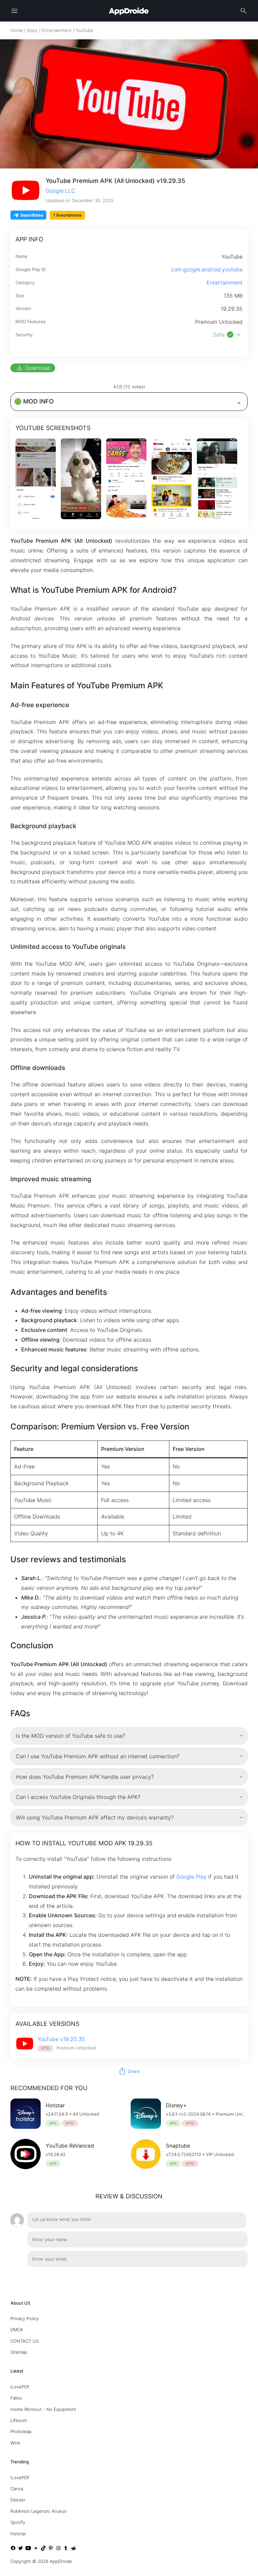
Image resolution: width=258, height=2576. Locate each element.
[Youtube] (28, 2549)
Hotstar (18, 2534)
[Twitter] (20, 2549)
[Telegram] (36, 2549)
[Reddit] (74, 2549)
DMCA (17, 2330)
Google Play (191, 1877)
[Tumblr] (66, 2549)
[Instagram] (58, 2549)
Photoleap (21, 2431)
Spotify (18, 2522)
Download (33, 368)
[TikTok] (43, 2549)
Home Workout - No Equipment (43, 2409)
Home (17, 30)
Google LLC (60, 191)
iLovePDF (20, 2387)
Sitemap (19, 2352)
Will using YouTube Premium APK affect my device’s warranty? (95, 1817)
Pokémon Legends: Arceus (38, 2511)
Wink (15, 2443)
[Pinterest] (51, 2549)
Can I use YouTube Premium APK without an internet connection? (98, 1756)
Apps (32, 30)
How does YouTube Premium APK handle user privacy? (85, 1777)
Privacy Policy (25, 2318)
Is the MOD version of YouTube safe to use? (71, 1736)
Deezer (18, 2500)
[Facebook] (13, 2549)
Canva (17, 2489)
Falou (16, 2398)
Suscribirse (32, 215)
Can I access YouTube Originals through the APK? (78, 1797)
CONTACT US (25, 2341)
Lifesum (19, 2420)
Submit (232, 2276)
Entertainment (57, 30)
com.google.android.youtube (207, 269)
